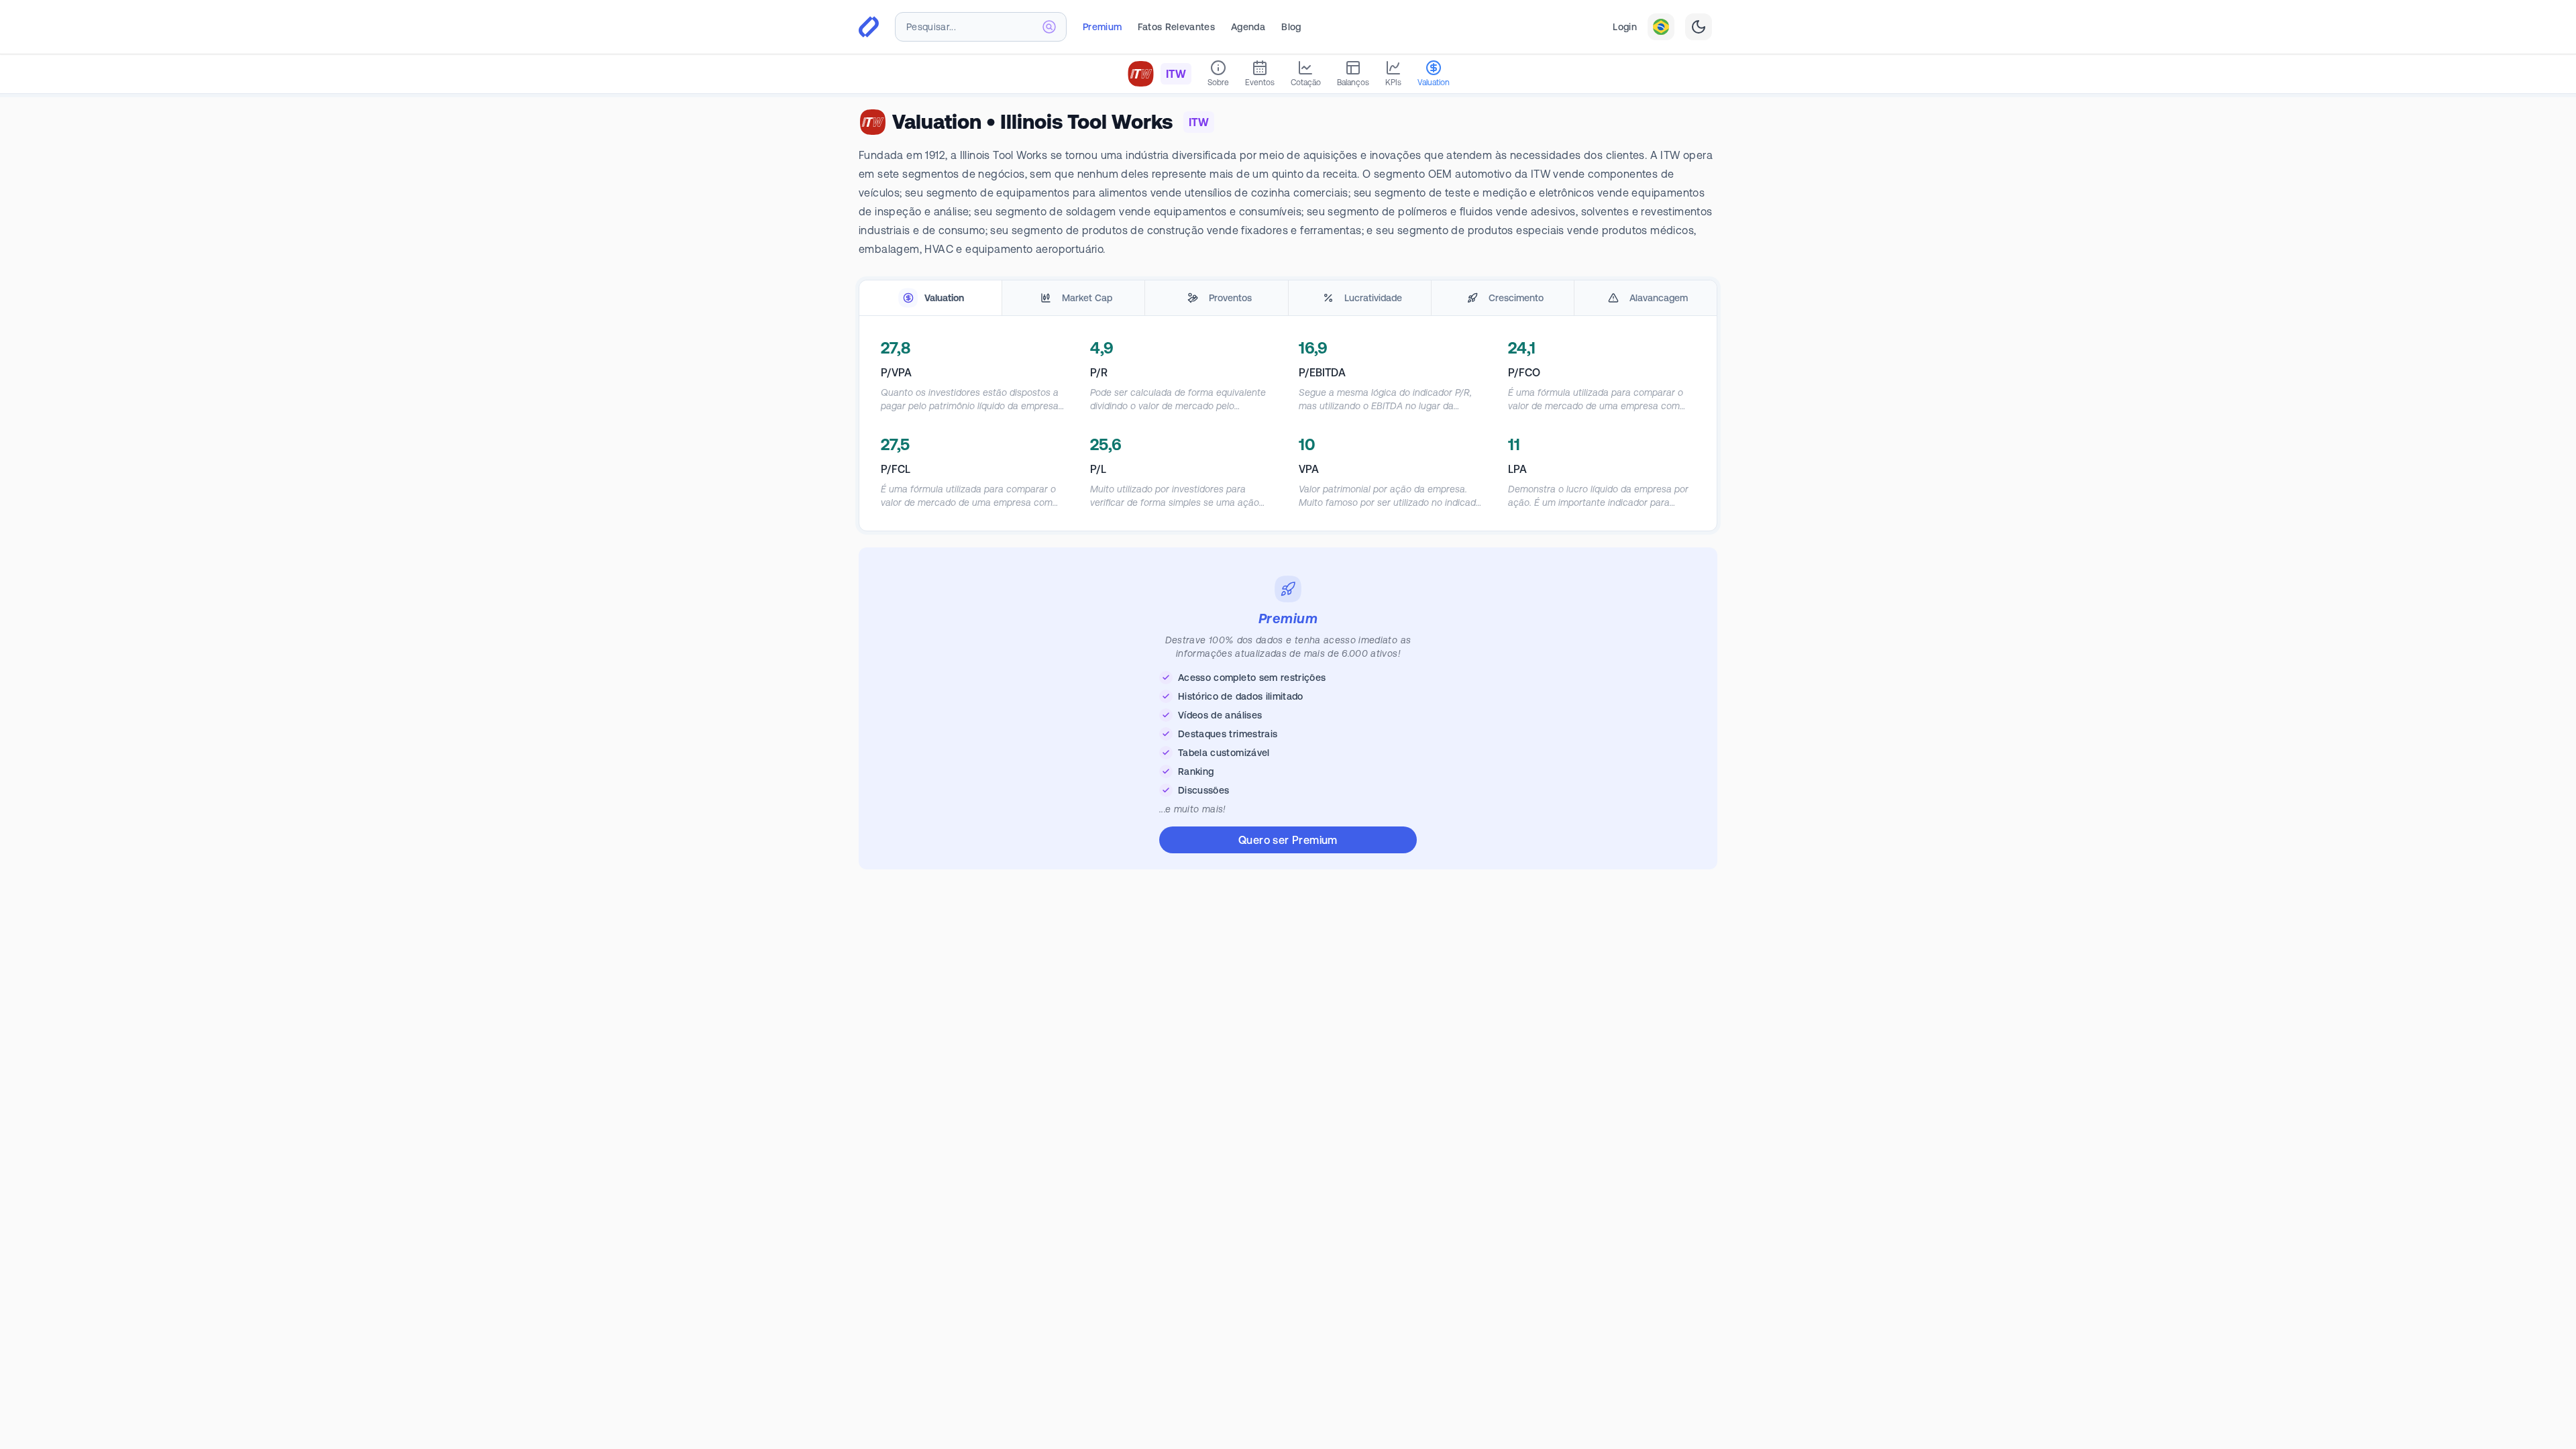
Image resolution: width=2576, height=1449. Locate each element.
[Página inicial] (869, 27)
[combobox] (981, 27)
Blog (1291, 27)
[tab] (930, 298)
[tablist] (1288, 298)
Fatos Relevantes (1176, 27)
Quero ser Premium (1288, 840)
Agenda (1248, 27)
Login (1625, 27)
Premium (1102, 27)
